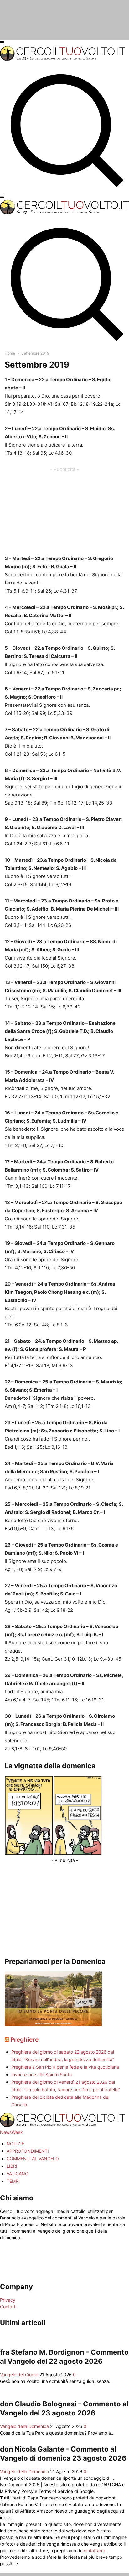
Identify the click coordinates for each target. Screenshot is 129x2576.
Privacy (8, 2300)
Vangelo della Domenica (24, 2426)
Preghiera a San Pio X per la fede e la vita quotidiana (65, 2067)
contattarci (93, 2550)
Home (10, 353)
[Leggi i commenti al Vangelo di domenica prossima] (53, 2025)
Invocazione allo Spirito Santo (41, 2074)
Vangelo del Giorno (19, 2375)
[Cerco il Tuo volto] (63, 59)
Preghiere (24, 2040)
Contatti (8, 2306)
